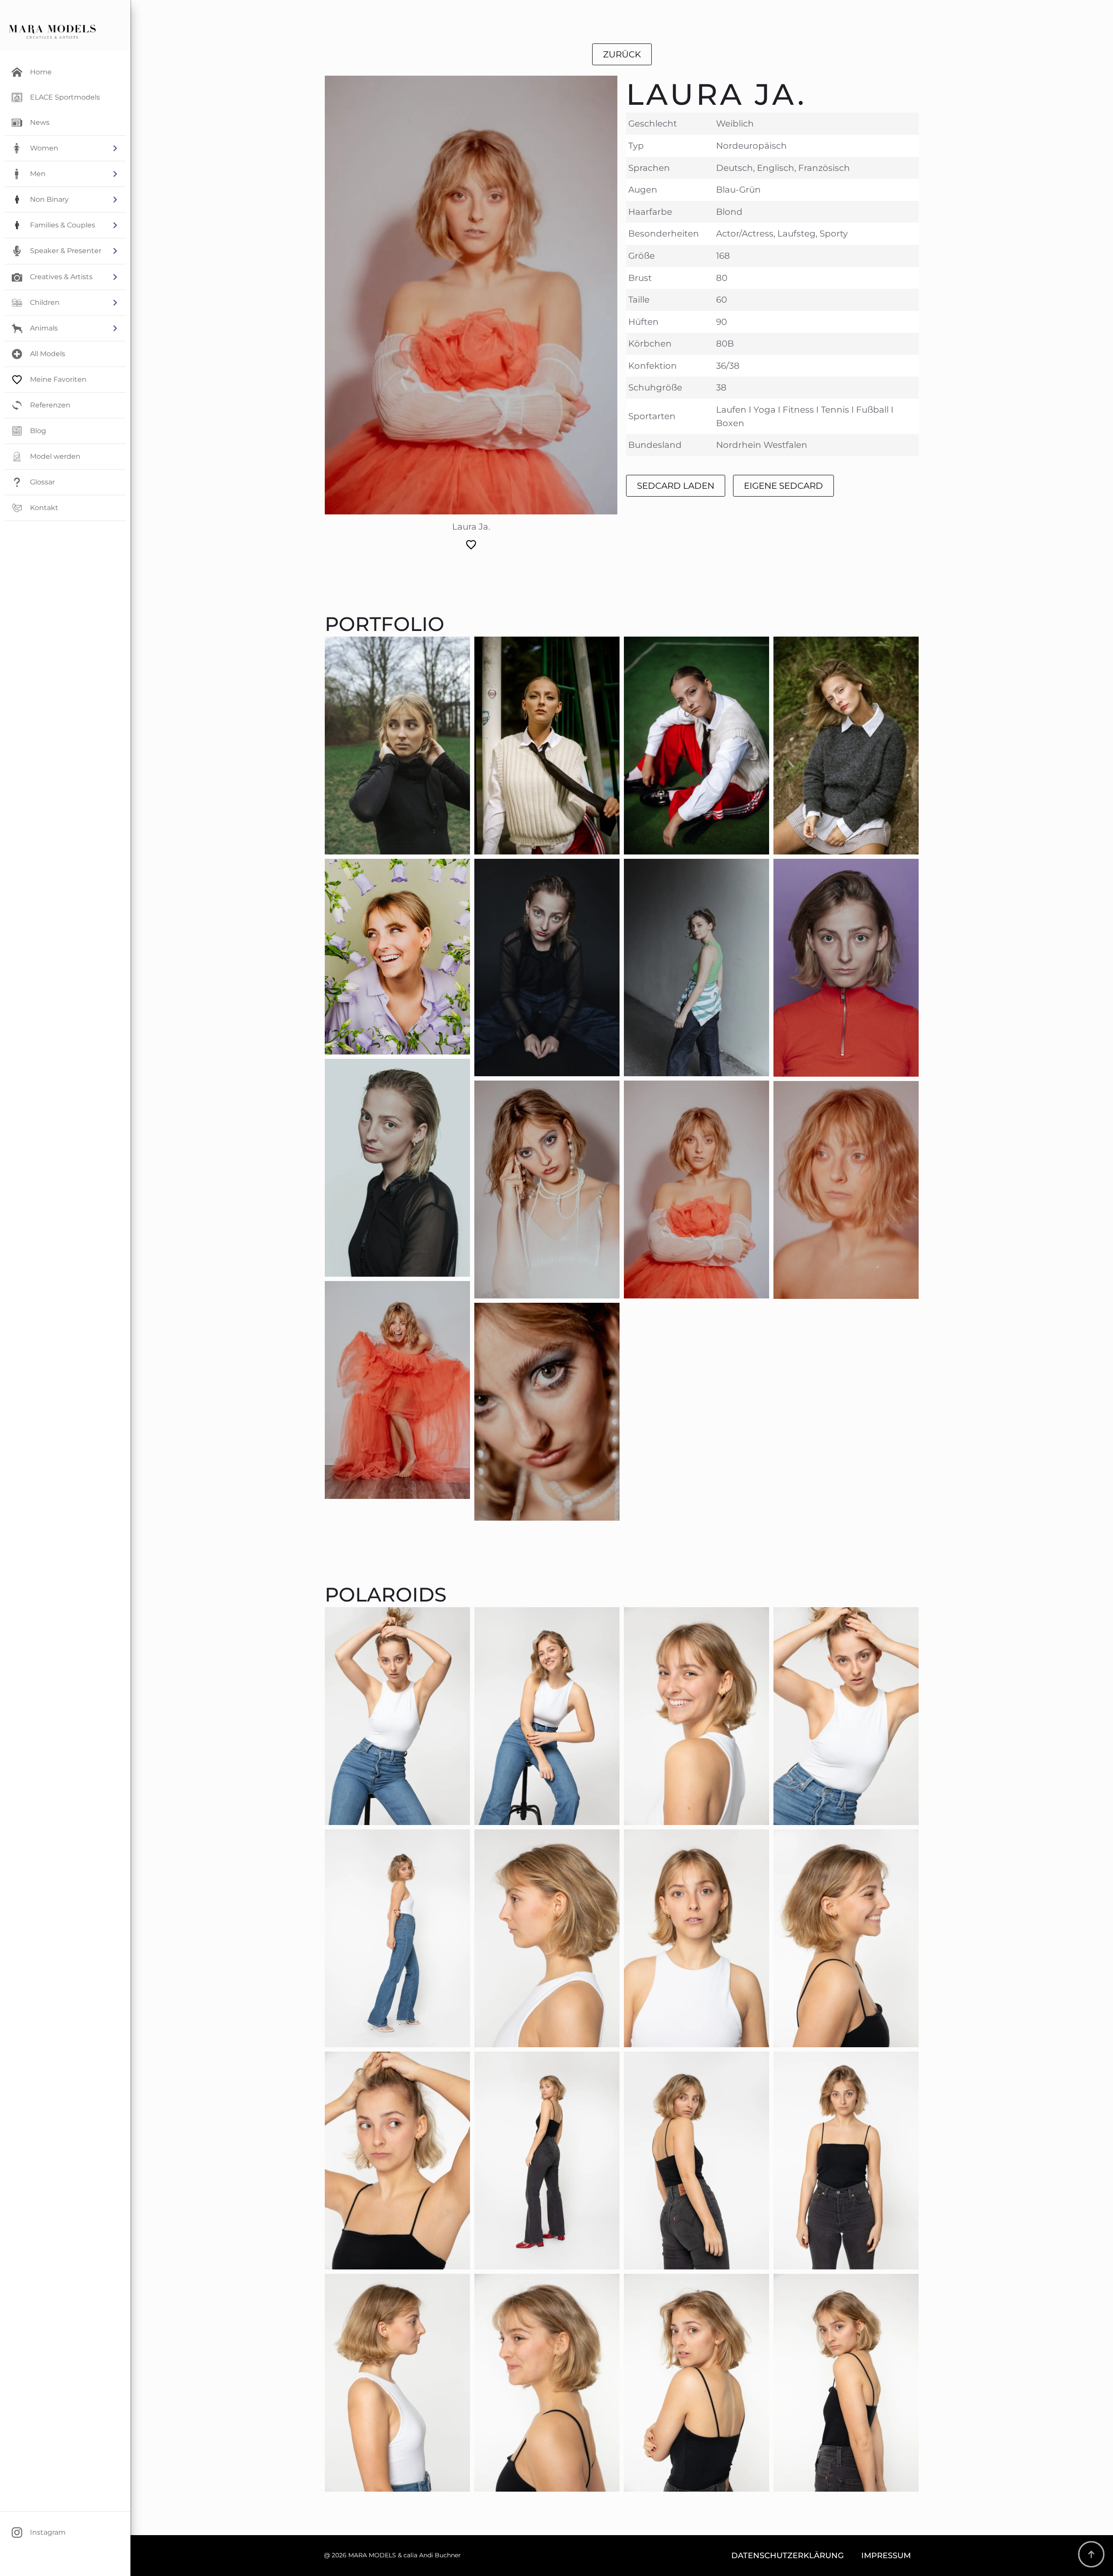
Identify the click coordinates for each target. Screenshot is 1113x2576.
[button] (65, 148)
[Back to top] (1091, 2554)
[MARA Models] (52, 32)
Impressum (886, 2555)
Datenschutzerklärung (788, 2555)
